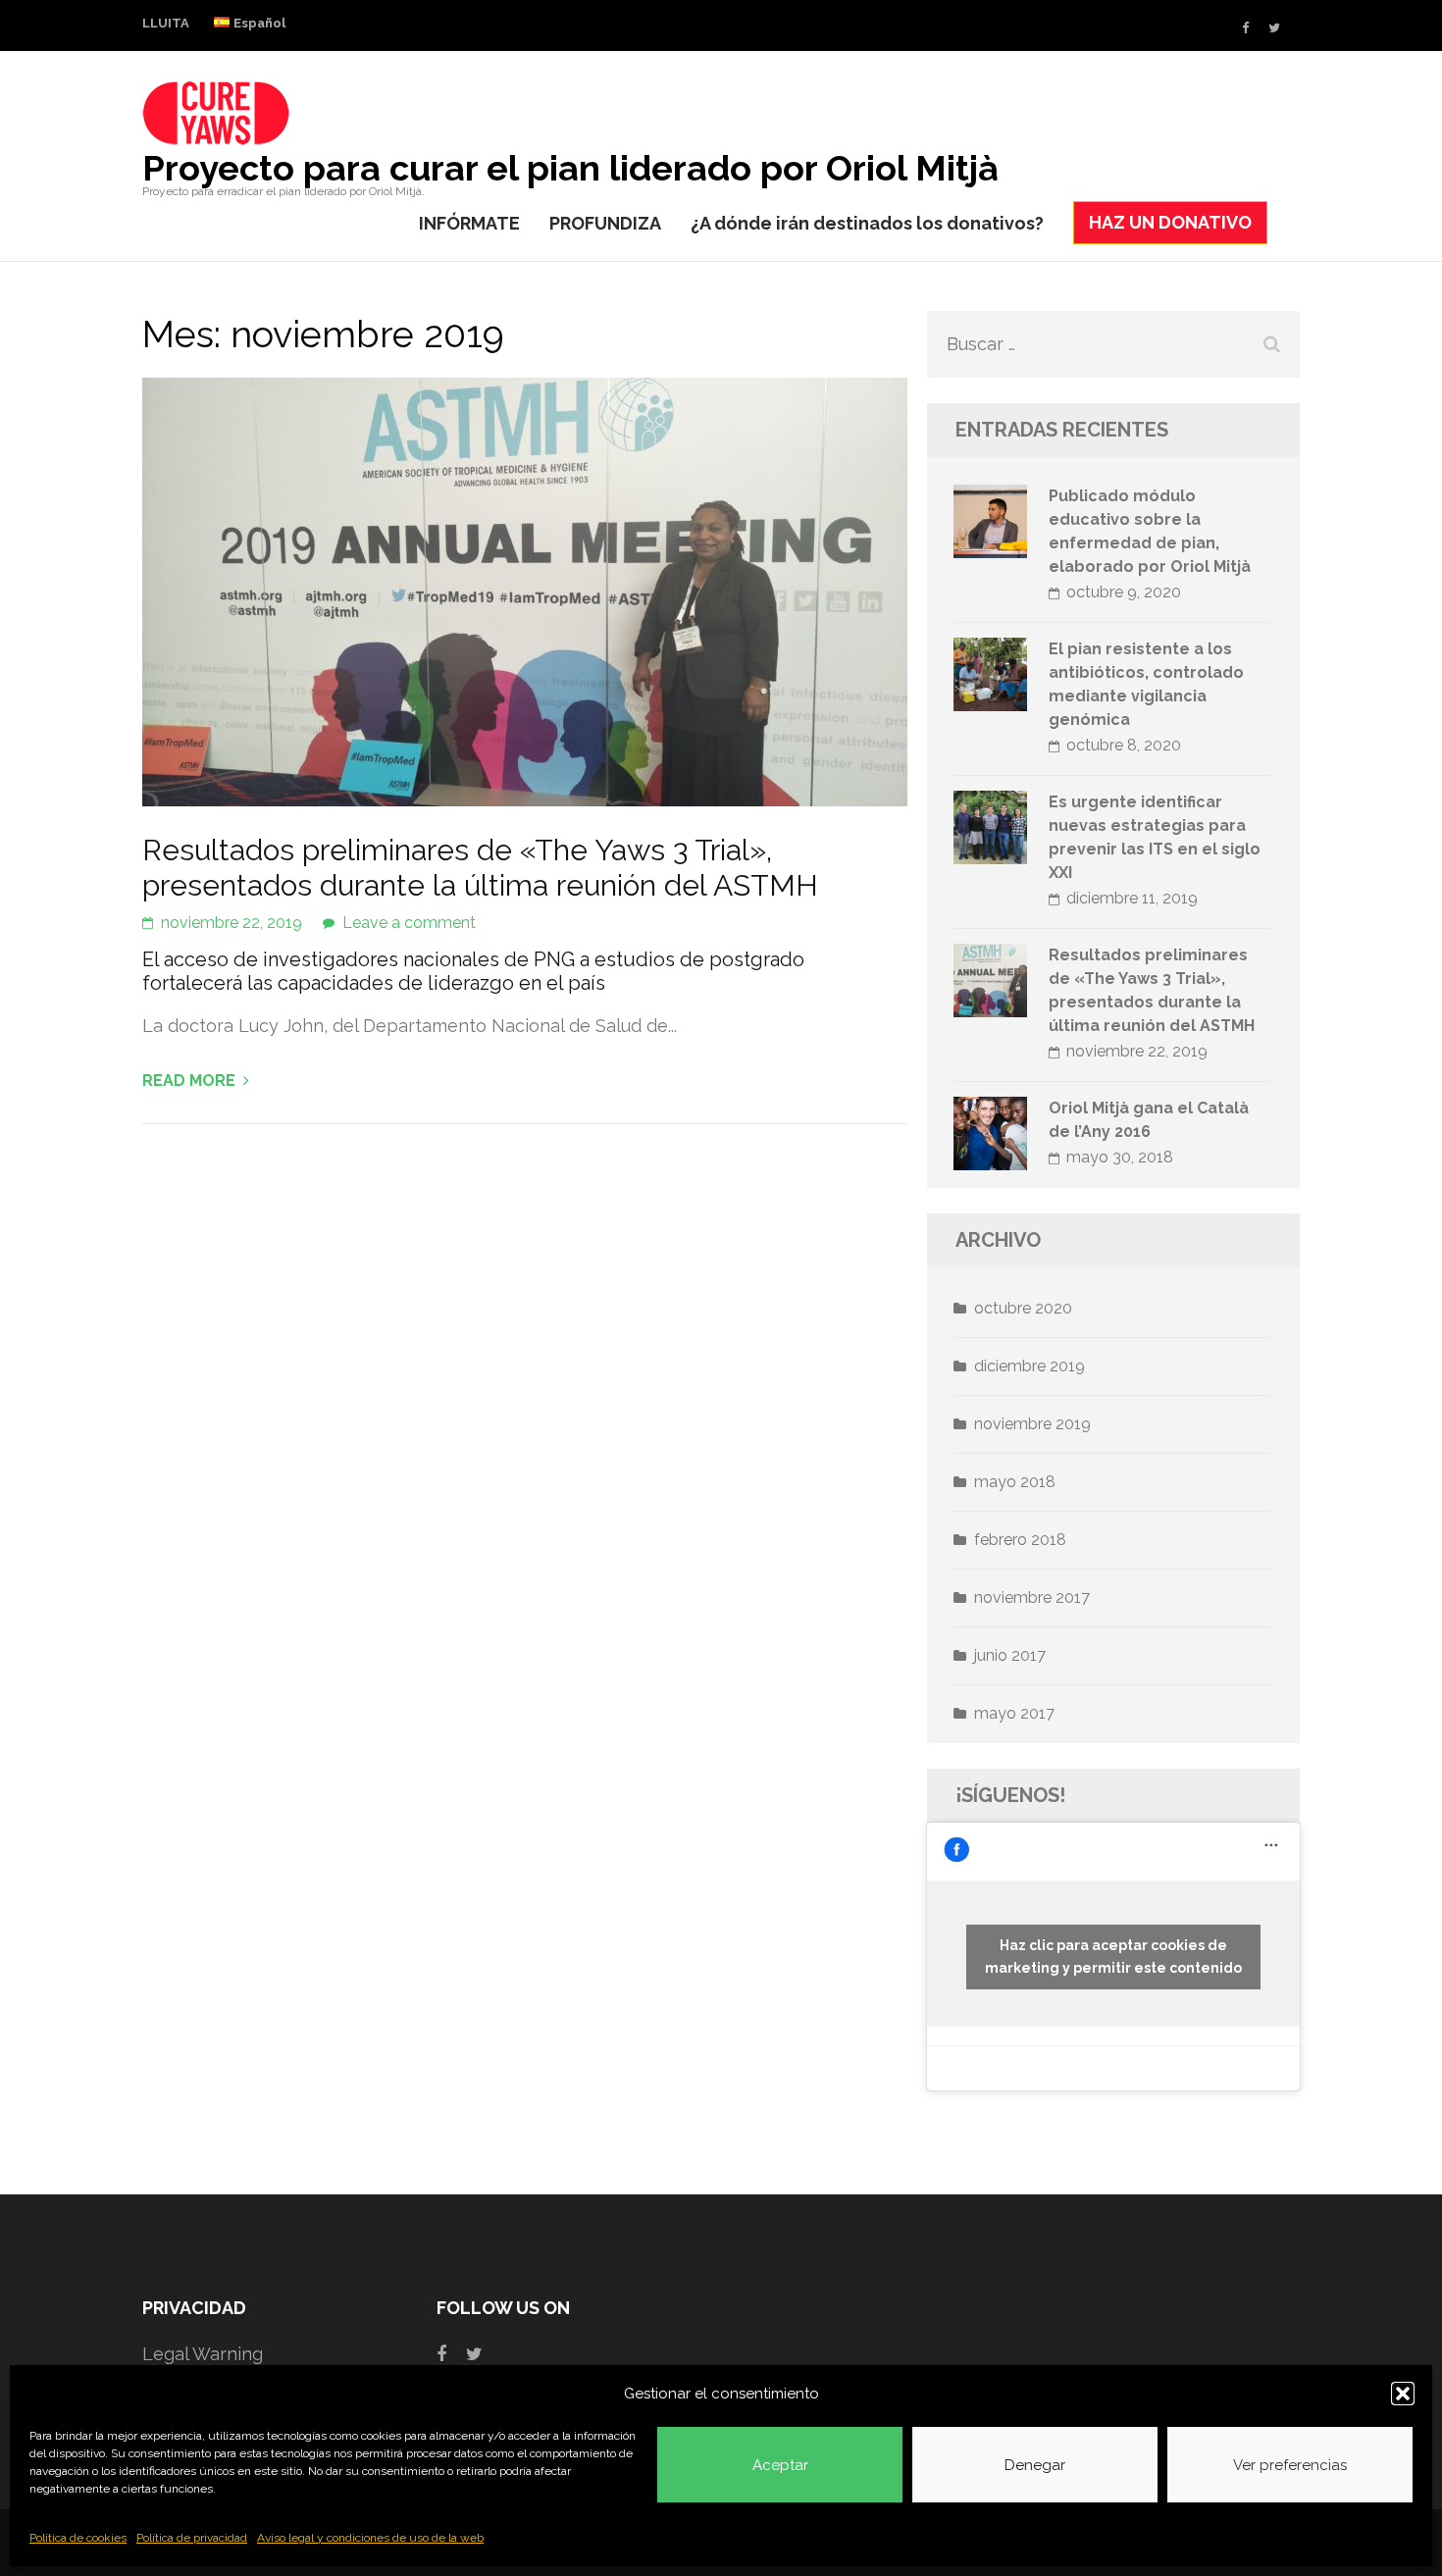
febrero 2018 (1020, 1540)
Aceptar (780, 2465)
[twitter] (1274, 28)
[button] (1403, 2394)
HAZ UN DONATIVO (1170, 222)
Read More (189, 1081)
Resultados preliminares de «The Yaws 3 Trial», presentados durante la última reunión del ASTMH (480, 868)
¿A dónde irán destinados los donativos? (867, 223)
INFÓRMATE (469, 223)
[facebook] (1245, 28)
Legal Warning (203, 2354)
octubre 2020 (1023, 1308)
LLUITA (166, 23)
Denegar (1035, 2465)
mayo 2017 (1014, 1713)
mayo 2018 (1015, 1482)
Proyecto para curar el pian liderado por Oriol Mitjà (570, 168)
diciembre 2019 (1030, 1366)
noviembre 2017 (1032, 1597)
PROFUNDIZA (605, 223)
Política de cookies (78, 2538)
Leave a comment (409, 923)
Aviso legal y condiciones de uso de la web (370, 2538)
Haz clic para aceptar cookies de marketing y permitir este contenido (1113, 1957)
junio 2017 (1010, 1655)
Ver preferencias (1290, 2465)
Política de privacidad (192, 2538)
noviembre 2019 (1032, 1424)
